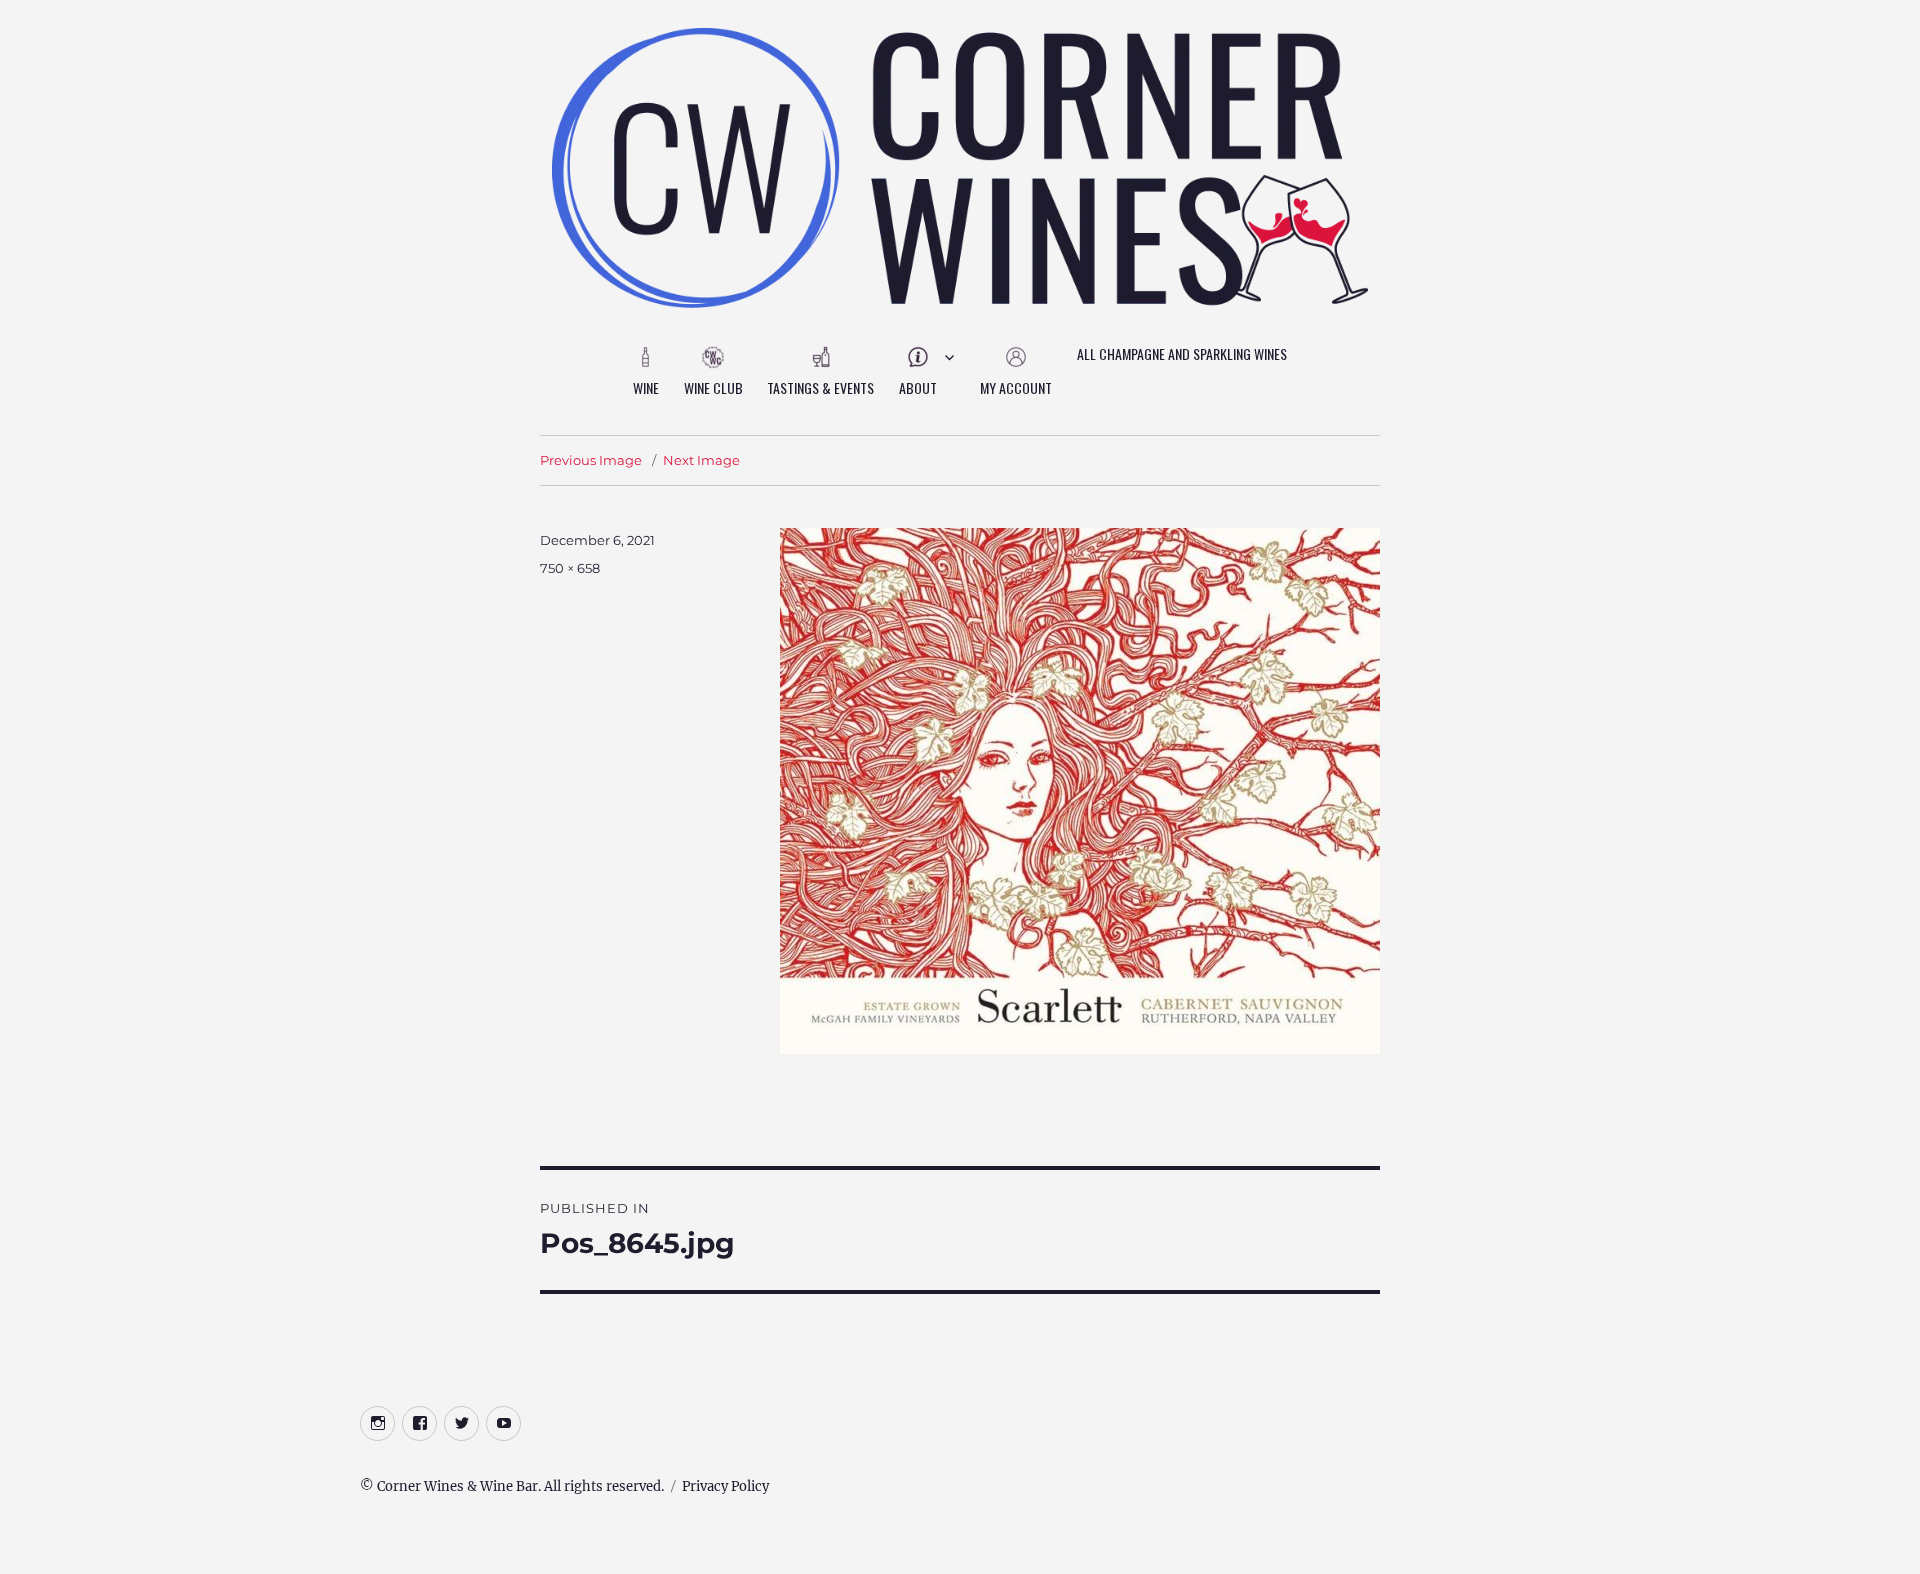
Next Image (701, 460)
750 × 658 (570, 568)
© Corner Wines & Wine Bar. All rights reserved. (512, 1486)
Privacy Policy (725, 1486)
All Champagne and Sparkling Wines (1182, 353)
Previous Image (591, 460)
